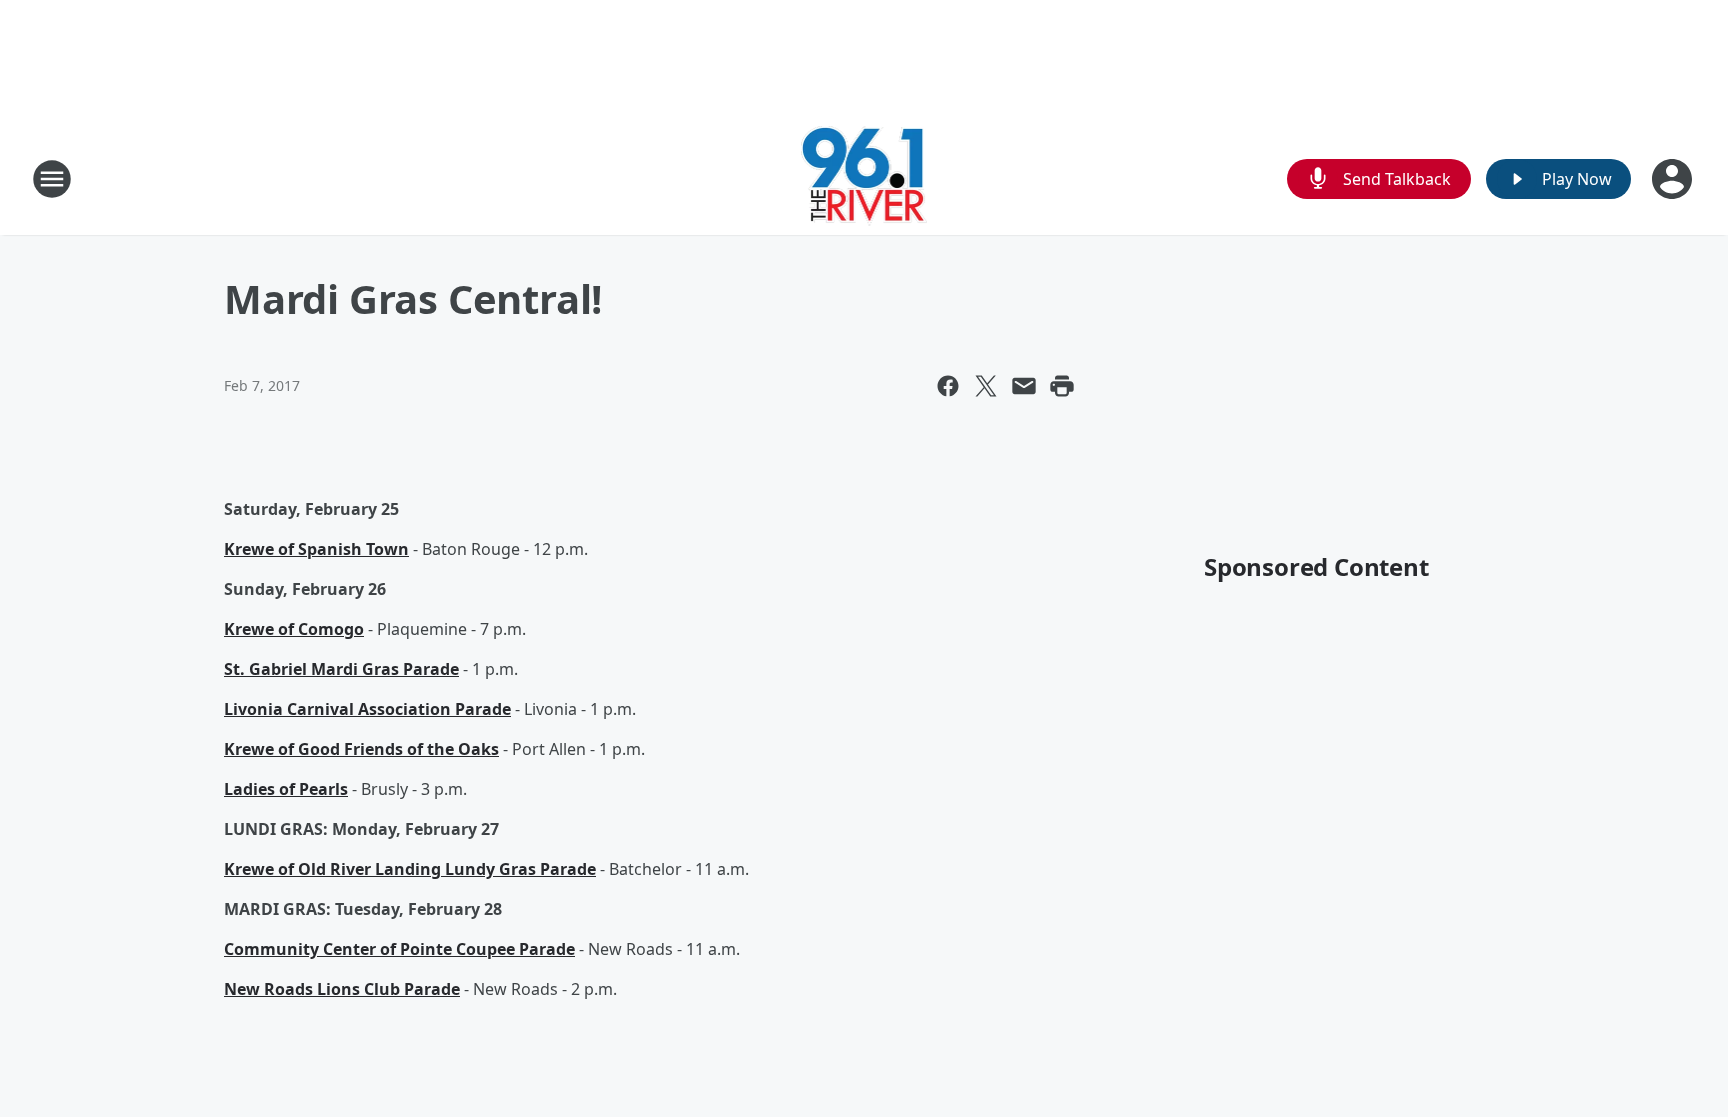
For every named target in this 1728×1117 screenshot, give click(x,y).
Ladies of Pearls (286, 789)
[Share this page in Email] (1024, 386)
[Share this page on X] (986, 386)
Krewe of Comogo (294, 629)
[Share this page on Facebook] (948, 386)
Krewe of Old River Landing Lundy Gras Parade (410, 869)
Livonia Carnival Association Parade (367, 709)
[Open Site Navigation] (52, 179)
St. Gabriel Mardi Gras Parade (341, 669)
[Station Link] (864, 178)
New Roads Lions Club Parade (342, 989)
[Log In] (1674, 179)
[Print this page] (1062, 386)
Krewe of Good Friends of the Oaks (361, 749)
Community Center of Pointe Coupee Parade (399, 949)
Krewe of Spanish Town (316, 549)
